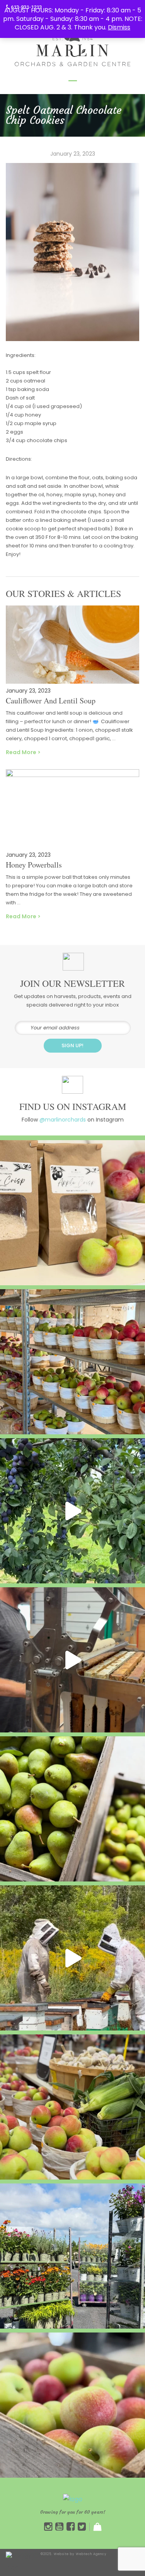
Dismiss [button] (119, 27)
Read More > (23, 752)
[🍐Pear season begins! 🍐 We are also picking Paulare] (72, 1809)
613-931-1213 (26, 7)
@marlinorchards (63, 1120)
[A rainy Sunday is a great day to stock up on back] (72, 1362)
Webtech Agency (91, 2554)
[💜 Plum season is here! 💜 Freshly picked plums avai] (72, 1511)
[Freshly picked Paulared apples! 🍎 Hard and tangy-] (72, 2405)
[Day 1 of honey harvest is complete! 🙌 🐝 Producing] (72, 1958)
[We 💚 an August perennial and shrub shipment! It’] (72, 2256)
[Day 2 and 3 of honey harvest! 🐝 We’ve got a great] (72, 1660)
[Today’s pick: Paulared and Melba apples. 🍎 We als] (72, 2107)
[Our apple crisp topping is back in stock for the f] (72, 1213)
